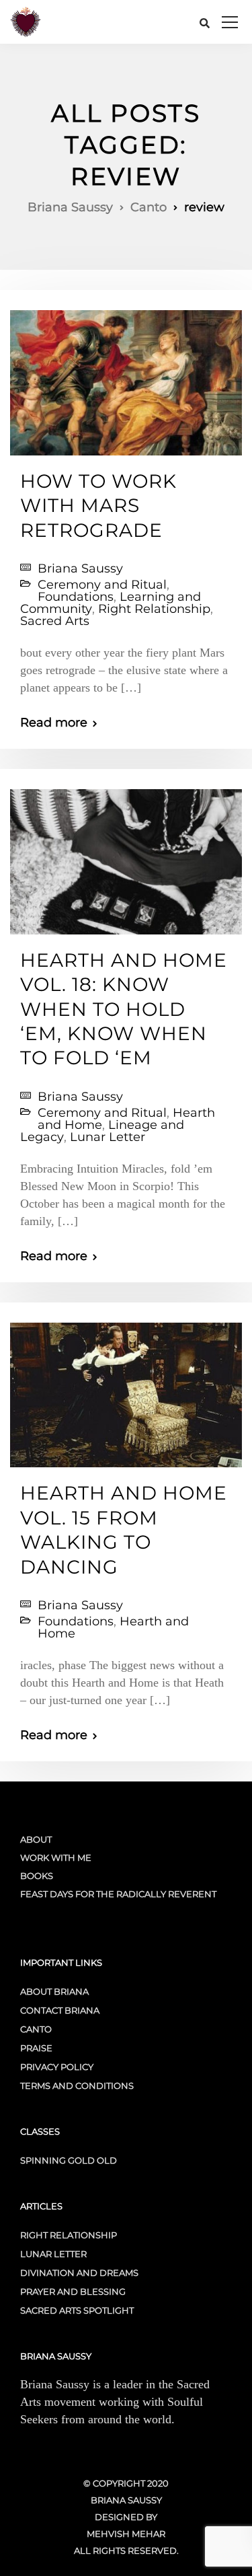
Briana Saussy (80, 568)
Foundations (76, 597)
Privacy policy (57, 2067)
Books (37, 1876)
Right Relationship (154, 609)
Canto (36, 2029)
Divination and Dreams (79, 2273)
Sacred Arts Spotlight (77, 2310)
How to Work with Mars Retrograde (98, 506)
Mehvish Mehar (126, 2534)
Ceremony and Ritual (102, 585)
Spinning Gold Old (69, 2160)
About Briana (54, 1991)
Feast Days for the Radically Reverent (118, 1894)
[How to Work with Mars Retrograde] (126, 377)
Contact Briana (60, 2010)
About (36, 1839)
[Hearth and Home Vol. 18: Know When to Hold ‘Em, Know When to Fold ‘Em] (126, 856)
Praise (36, 2048)
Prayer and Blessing (73, 2291)
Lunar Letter (108, 1137)
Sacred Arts (55, 621)
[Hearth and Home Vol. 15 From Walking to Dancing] (126, 1389)
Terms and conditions (77, 2086)
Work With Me (56, 1857)
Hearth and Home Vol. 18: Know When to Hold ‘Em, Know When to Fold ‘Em (124, 1009)
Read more (54, 723)
